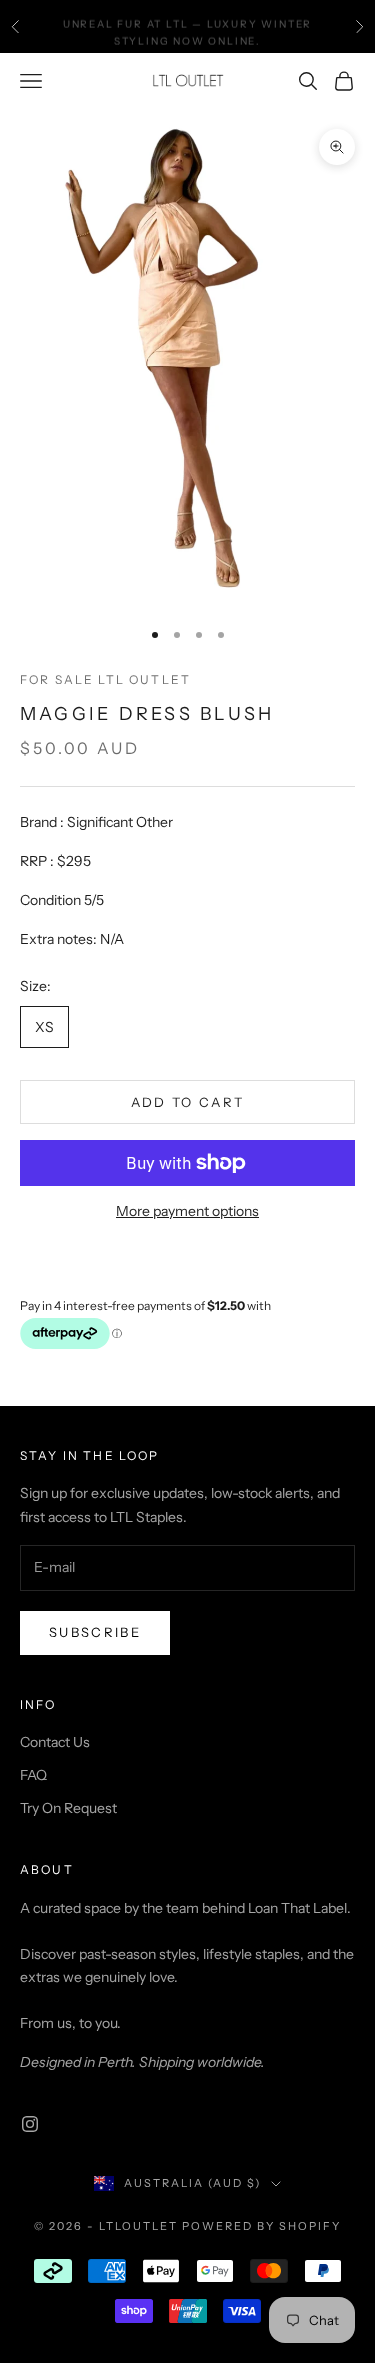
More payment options (187, 1211)
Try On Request (68, 1808)
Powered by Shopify (261, 2226)
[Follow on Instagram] (30, 2124)
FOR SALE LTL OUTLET (105, 679)
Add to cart (188, 1102)
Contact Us (55, 1742)
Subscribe (95, 1632)
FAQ (33, 1775)
